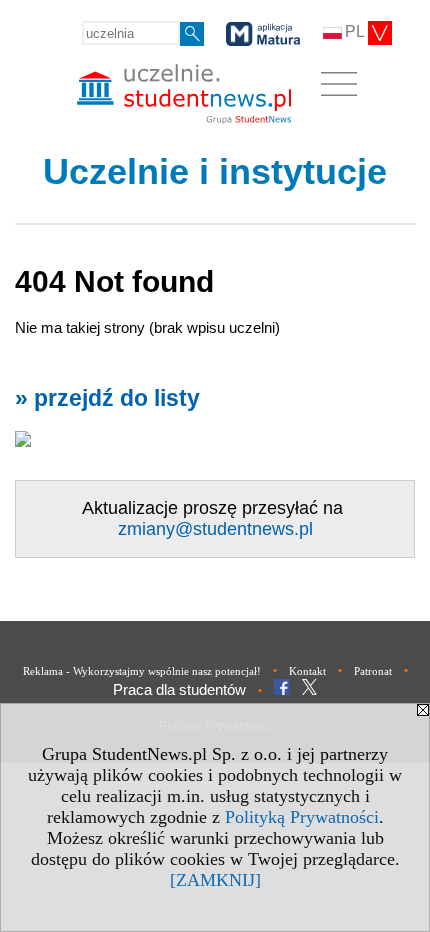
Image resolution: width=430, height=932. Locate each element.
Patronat (373, 671)
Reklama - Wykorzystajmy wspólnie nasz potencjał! (142, 671)
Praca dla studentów (179, 689)
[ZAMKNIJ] (215, 880)
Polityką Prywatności (302, 817)
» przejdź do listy (107, 398)
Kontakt (307, 671)
